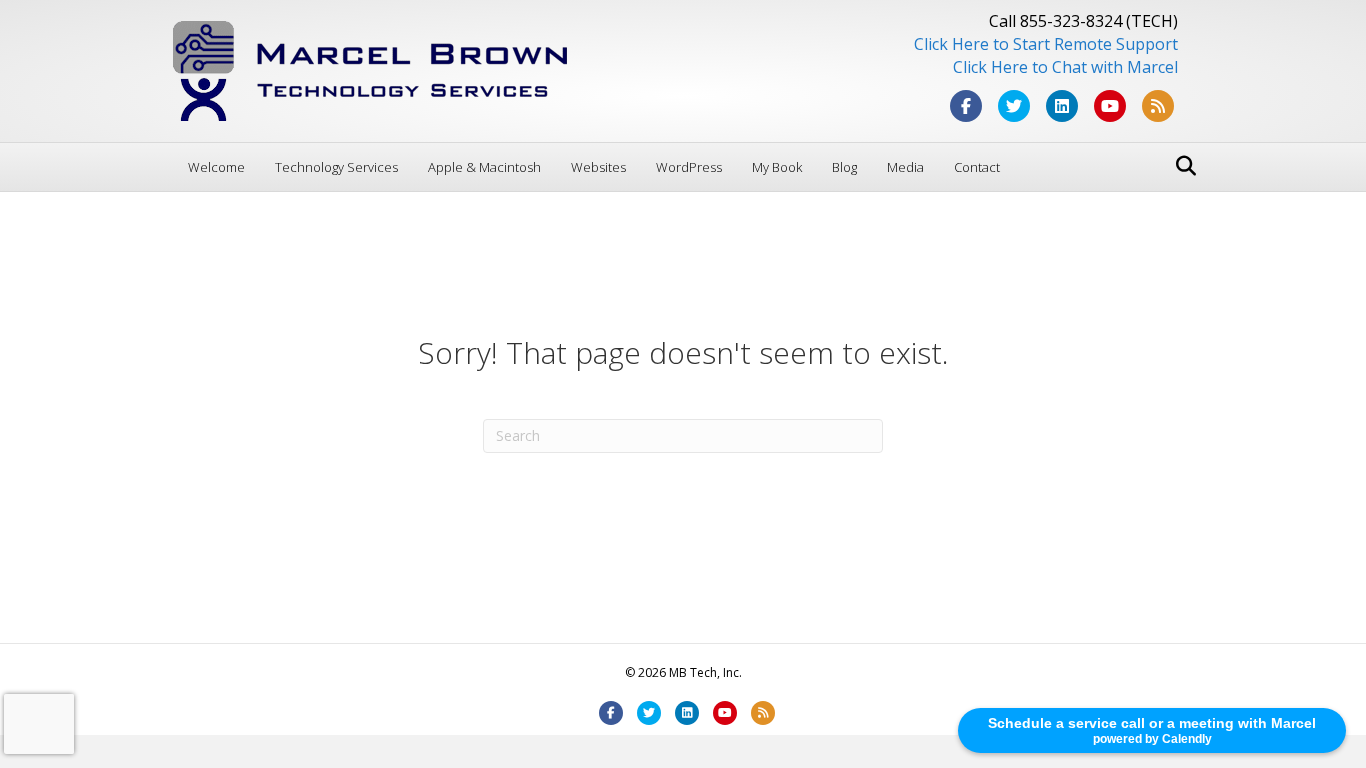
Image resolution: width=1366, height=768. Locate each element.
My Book (777, 167)
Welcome (216, 167)
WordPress (689, 167)
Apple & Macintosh (484, 167)
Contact (977, 167)
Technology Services (336, 167)
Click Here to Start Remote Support (1046, 44)
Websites (598, 167)
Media (905, 167)
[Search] (1180, 166)
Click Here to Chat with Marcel (1065, 67)
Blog (844, 167)
